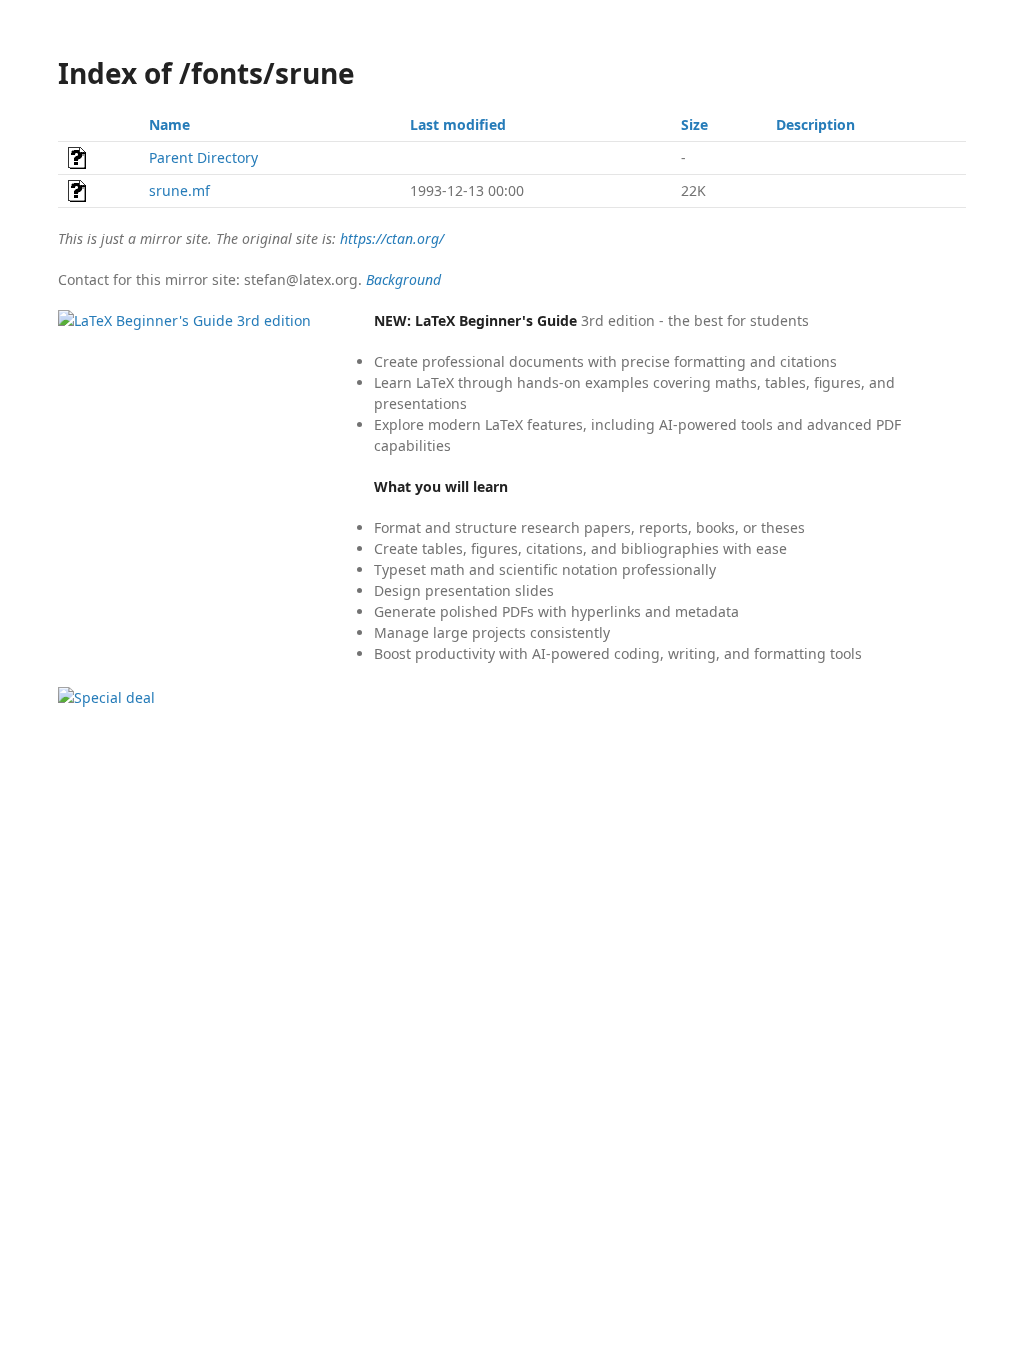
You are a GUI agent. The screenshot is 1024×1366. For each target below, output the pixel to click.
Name (169, 124)
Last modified (458, 124)
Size (694, 124)
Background (403, 279)
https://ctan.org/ (392, 238)
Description (815, 124)
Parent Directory (203, 157)
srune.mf (179, 190)
